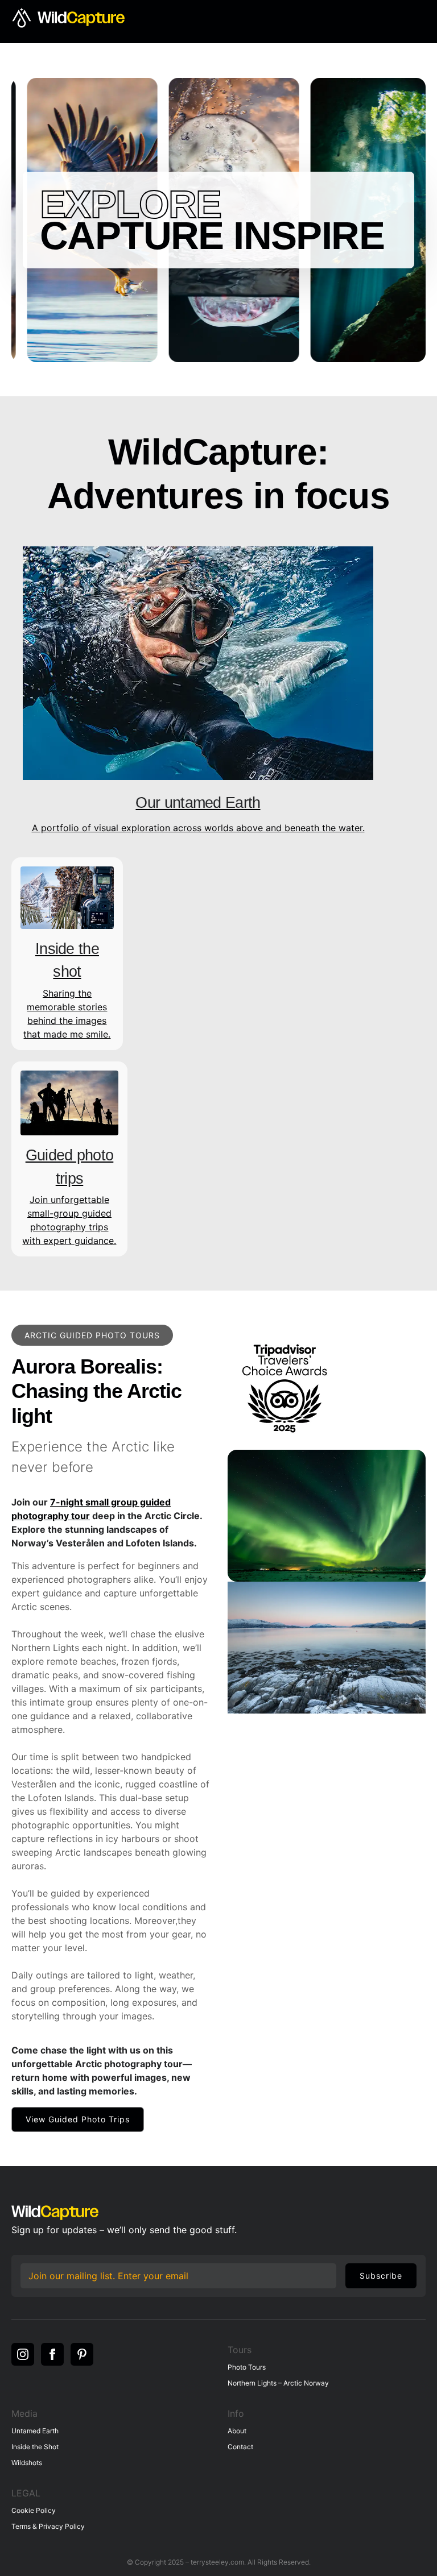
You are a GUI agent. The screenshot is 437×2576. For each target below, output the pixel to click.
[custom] (82, 2354)
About (237, 2431)
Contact (240, 2447)
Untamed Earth (35, 2431)
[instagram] (23, 2354)
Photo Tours (247, 2367)
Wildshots (27, 2463)
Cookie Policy (34, 2510)
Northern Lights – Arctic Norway (278, 2383)
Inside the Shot (35, 2447)
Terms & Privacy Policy (48, 2526)
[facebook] (52, 2354)
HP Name (22, 2263)
